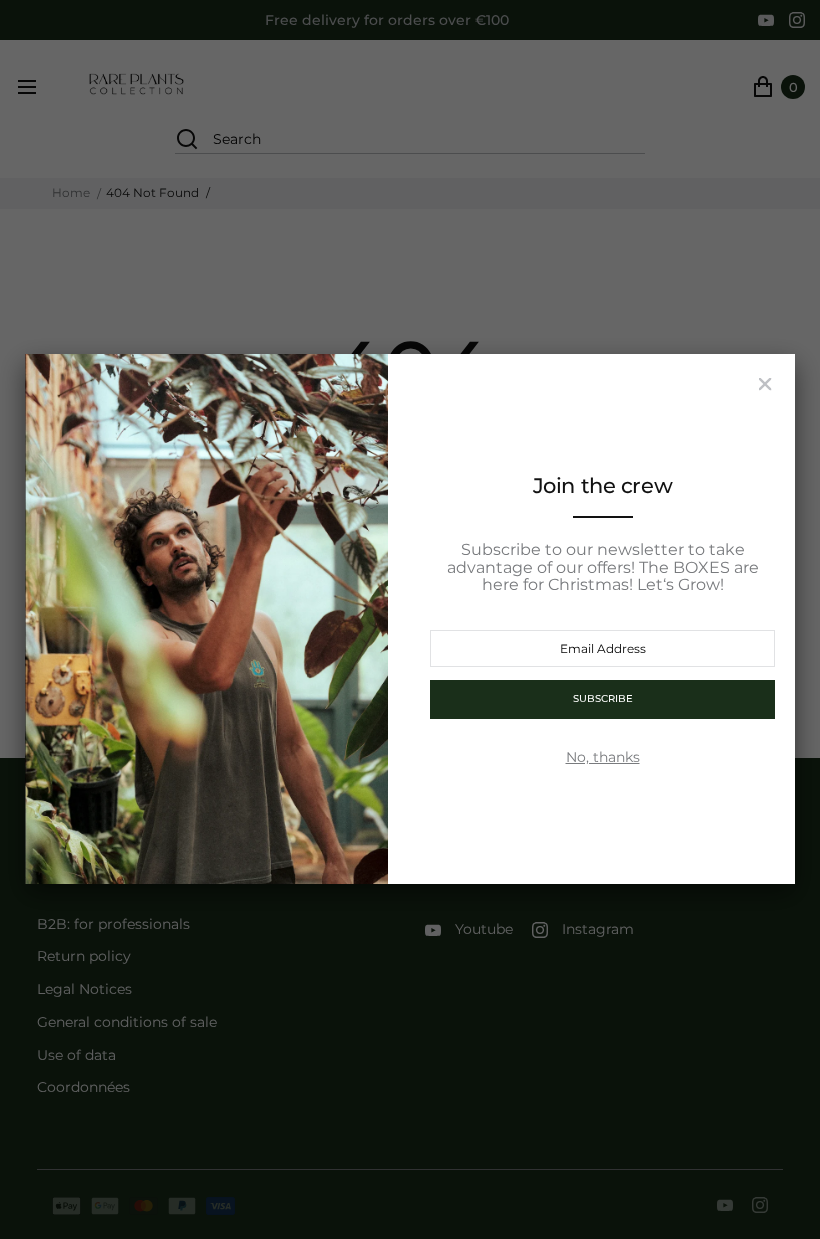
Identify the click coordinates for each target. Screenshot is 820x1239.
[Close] (765, 384)
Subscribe (603, 698)
